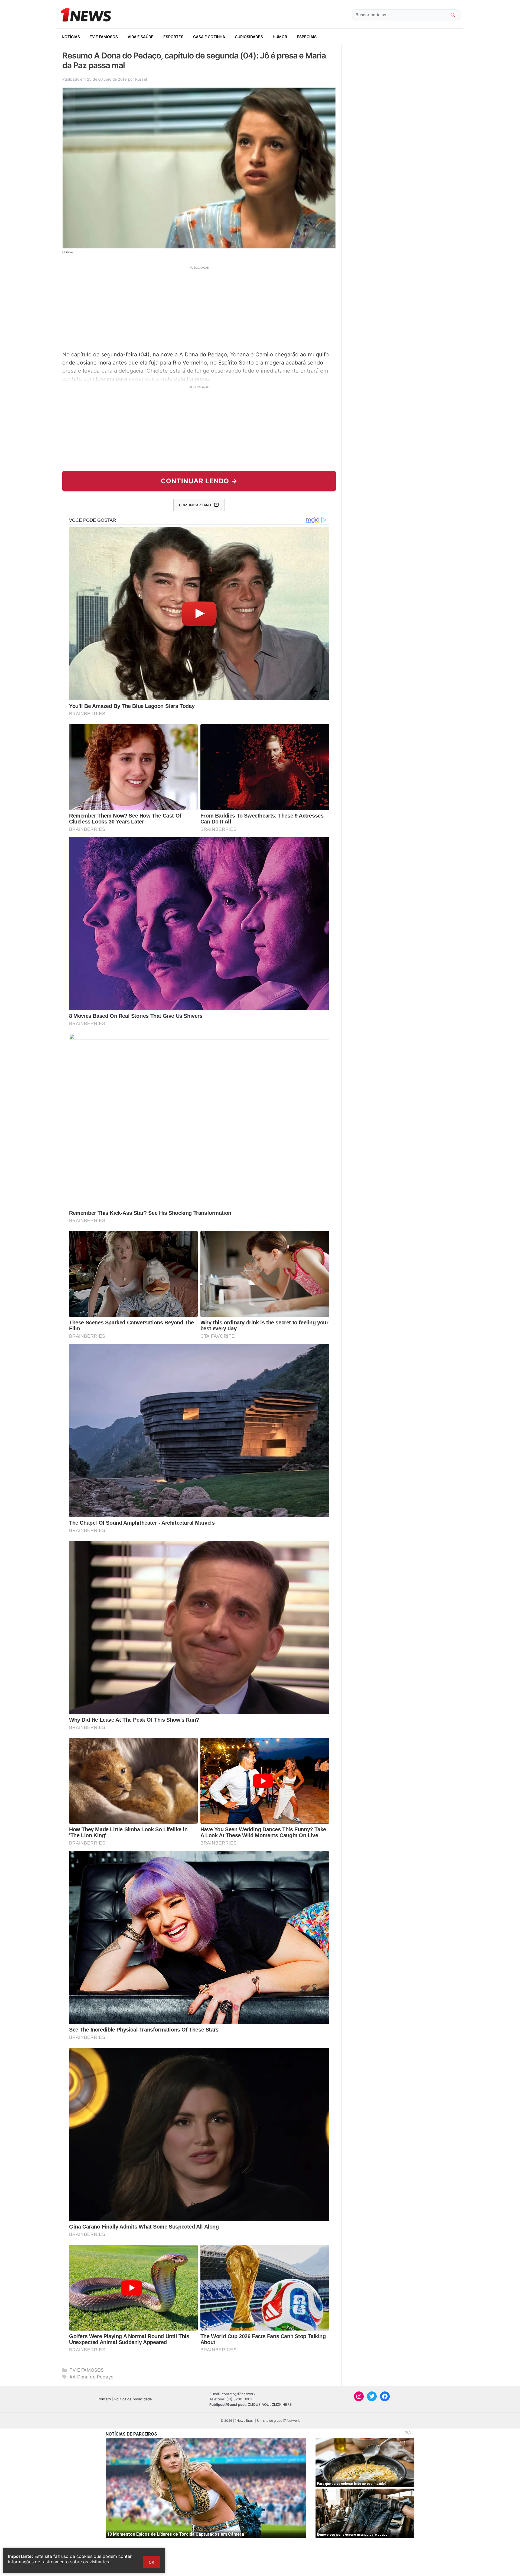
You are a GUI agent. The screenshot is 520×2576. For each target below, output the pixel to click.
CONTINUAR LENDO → (199, 481)
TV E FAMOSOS (104, 37)
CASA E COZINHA (209, 37)
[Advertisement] (199, 308)
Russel (141, 79)
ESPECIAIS (307, 37)
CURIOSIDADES (249, 37)
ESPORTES (173, 37)
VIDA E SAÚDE (141, 37)
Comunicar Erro (195, 505)
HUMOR (280, 37)
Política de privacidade (133, 2399)
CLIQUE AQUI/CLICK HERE (270, 2404)
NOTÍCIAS (71, 37)
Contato (104, 2399)
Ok (151, 2562)
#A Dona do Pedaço (92, 2377)
